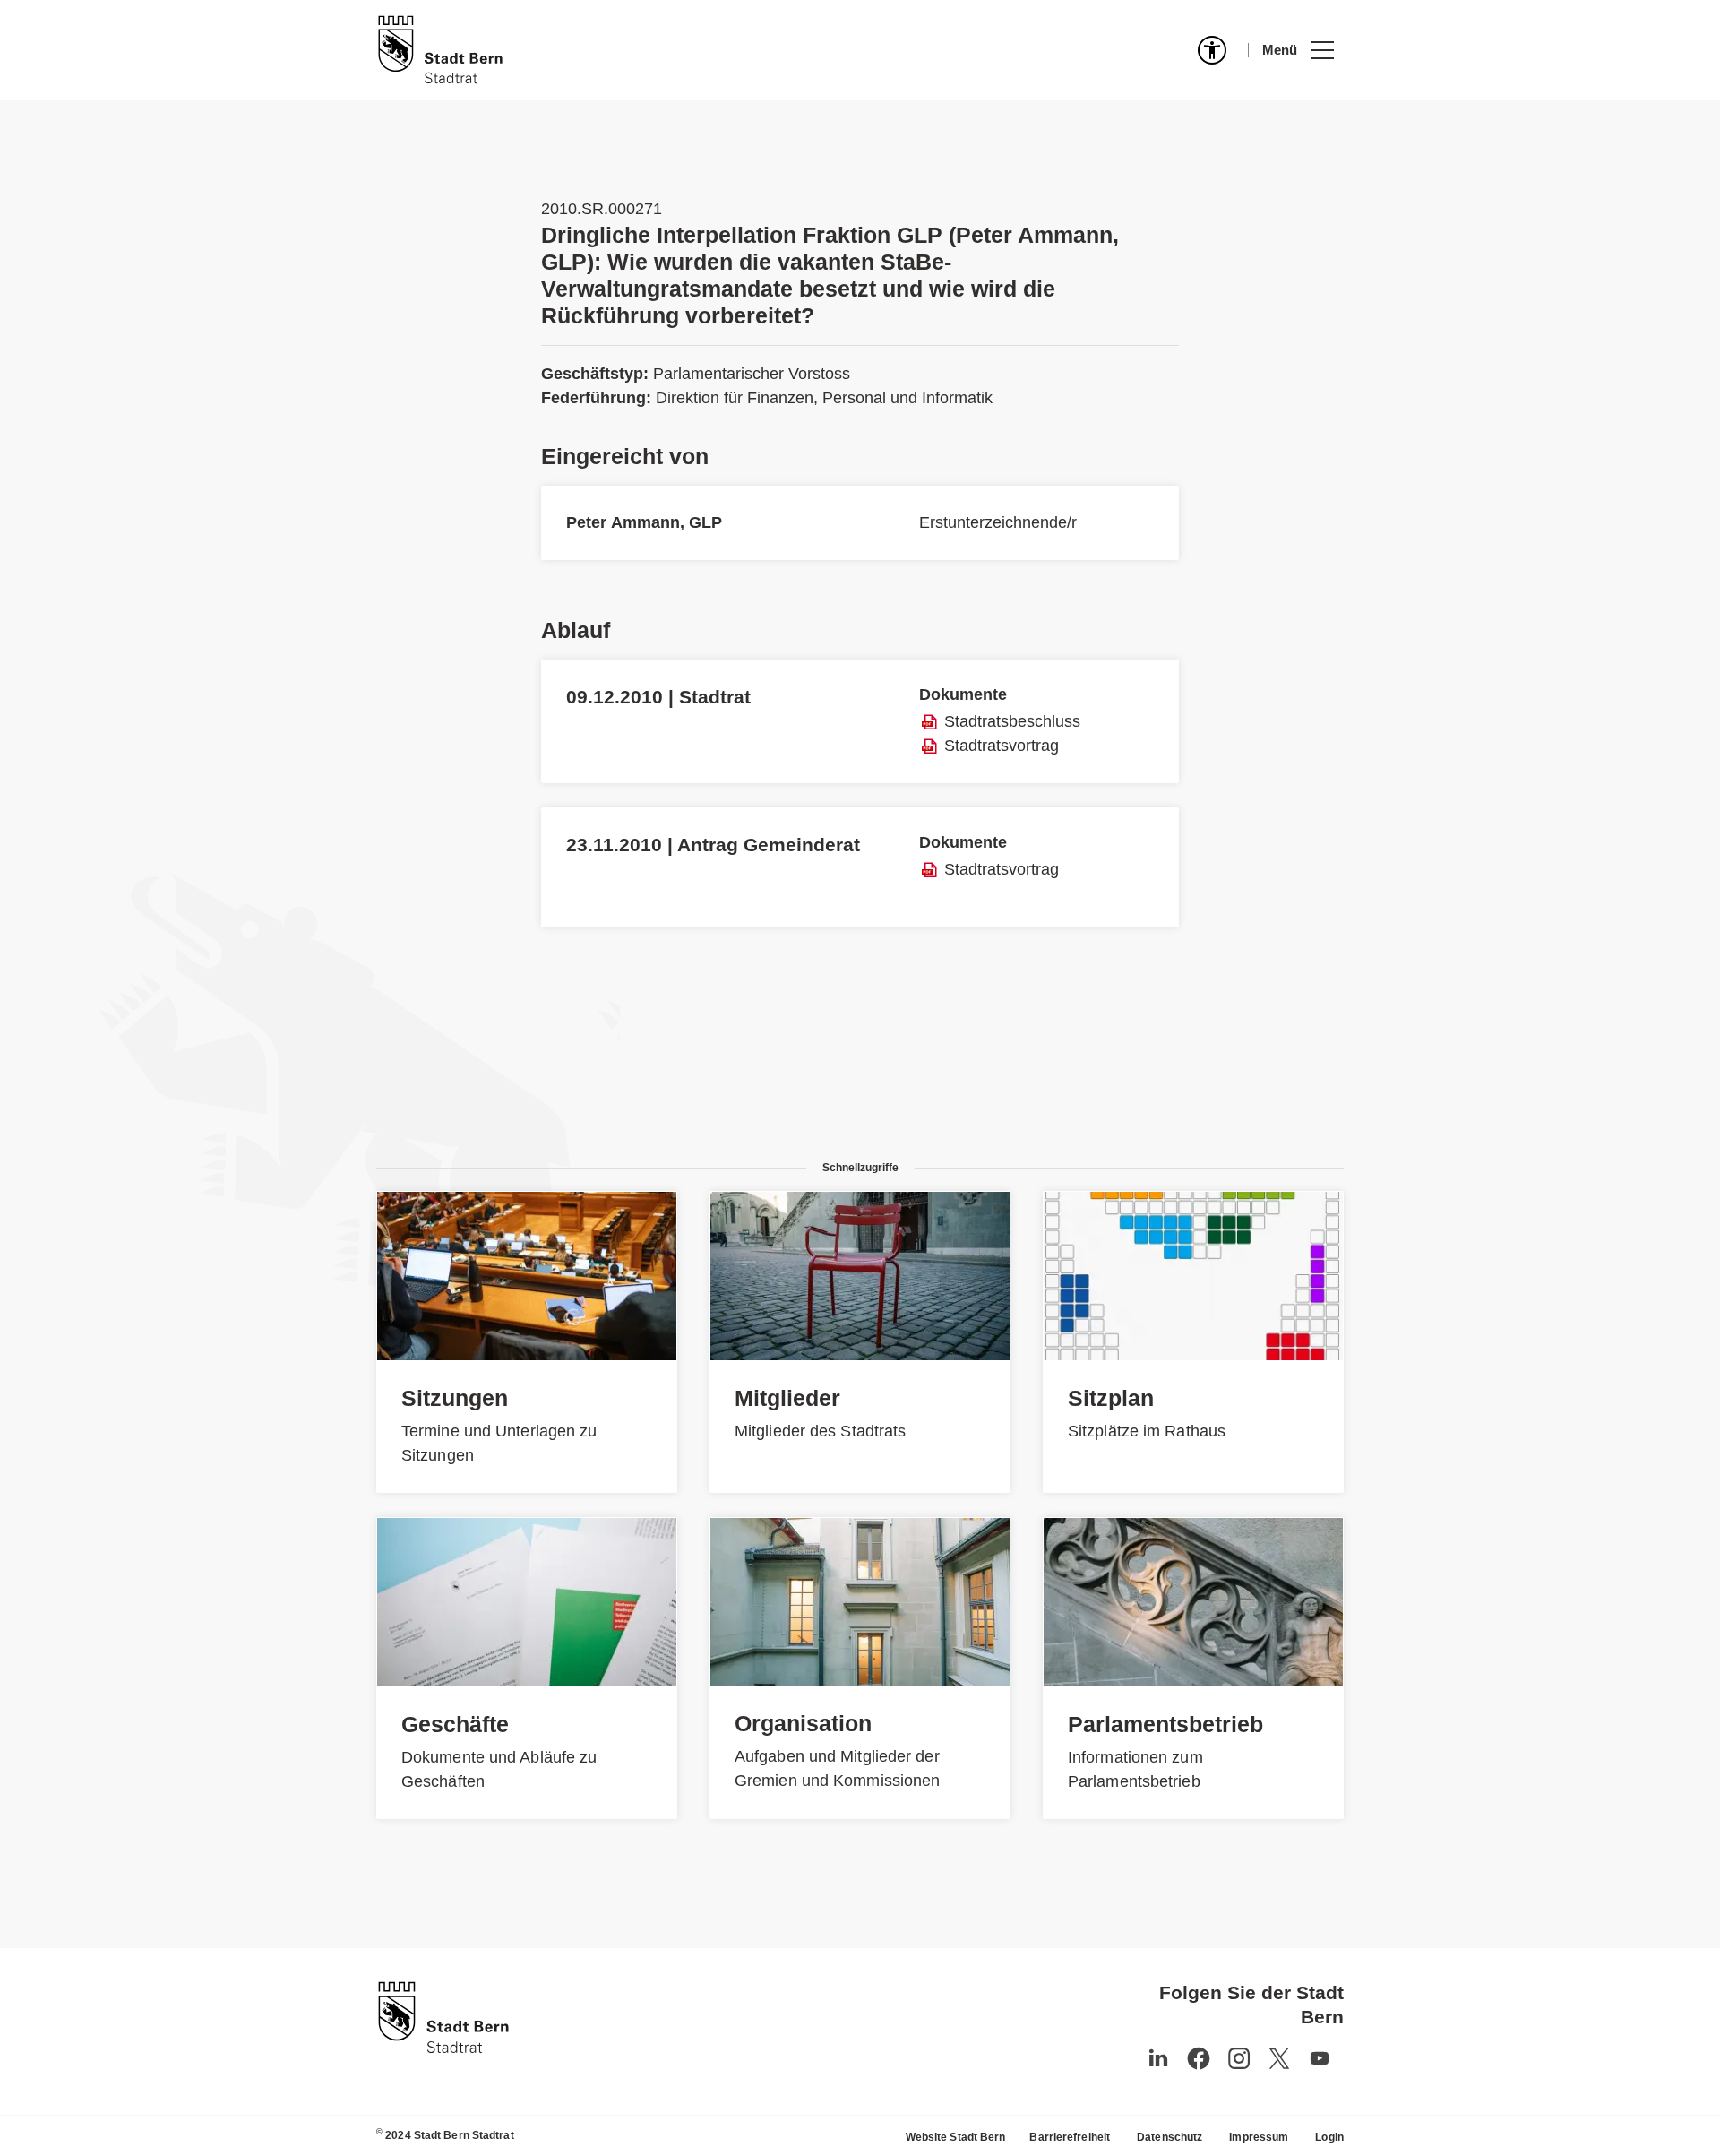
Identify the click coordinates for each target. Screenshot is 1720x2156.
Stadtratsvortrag (1002, 746)
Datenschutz (1170, 2137)
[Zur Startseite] (440, 50)
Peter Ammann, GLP (644, 522)
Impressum (1259, 2137)
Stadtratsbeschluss (1012, 721)
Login (1329, 2137)
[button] (1298, 50)
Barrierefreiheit (1070, 2137)
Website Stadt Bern (956, 2137)
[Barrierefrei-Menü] (1212, 50)
